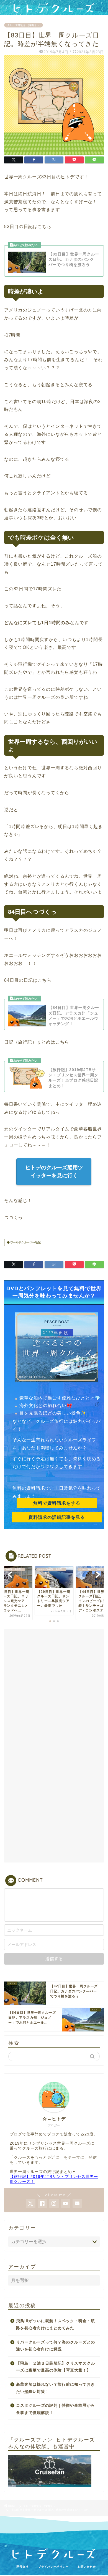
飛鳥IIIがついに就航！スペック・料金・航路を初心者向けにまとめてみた (56, 2325)
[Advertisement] (54, 1689)
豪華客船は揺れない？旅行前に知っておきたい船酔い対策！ (56, 2388)
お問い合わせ (87, 2567)
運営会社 (22, 2567)
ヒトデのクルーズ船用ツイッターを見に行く (54, 1171)
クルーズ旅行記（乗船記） (24, 25)
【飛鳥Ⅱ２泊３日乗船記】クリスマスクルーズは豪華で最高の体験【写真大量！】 (56, 2367)
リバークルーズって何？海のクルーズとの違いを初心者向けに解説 (56, 2346)
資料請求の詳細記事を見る (57, 1517)
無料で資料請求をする (57, 1503)
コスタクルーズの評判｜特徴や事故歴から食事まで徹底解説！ (56, 2409)
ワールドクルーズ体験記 (25, 1242)
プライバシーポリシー (53, 2567)
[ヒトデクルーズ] (54, 11)
